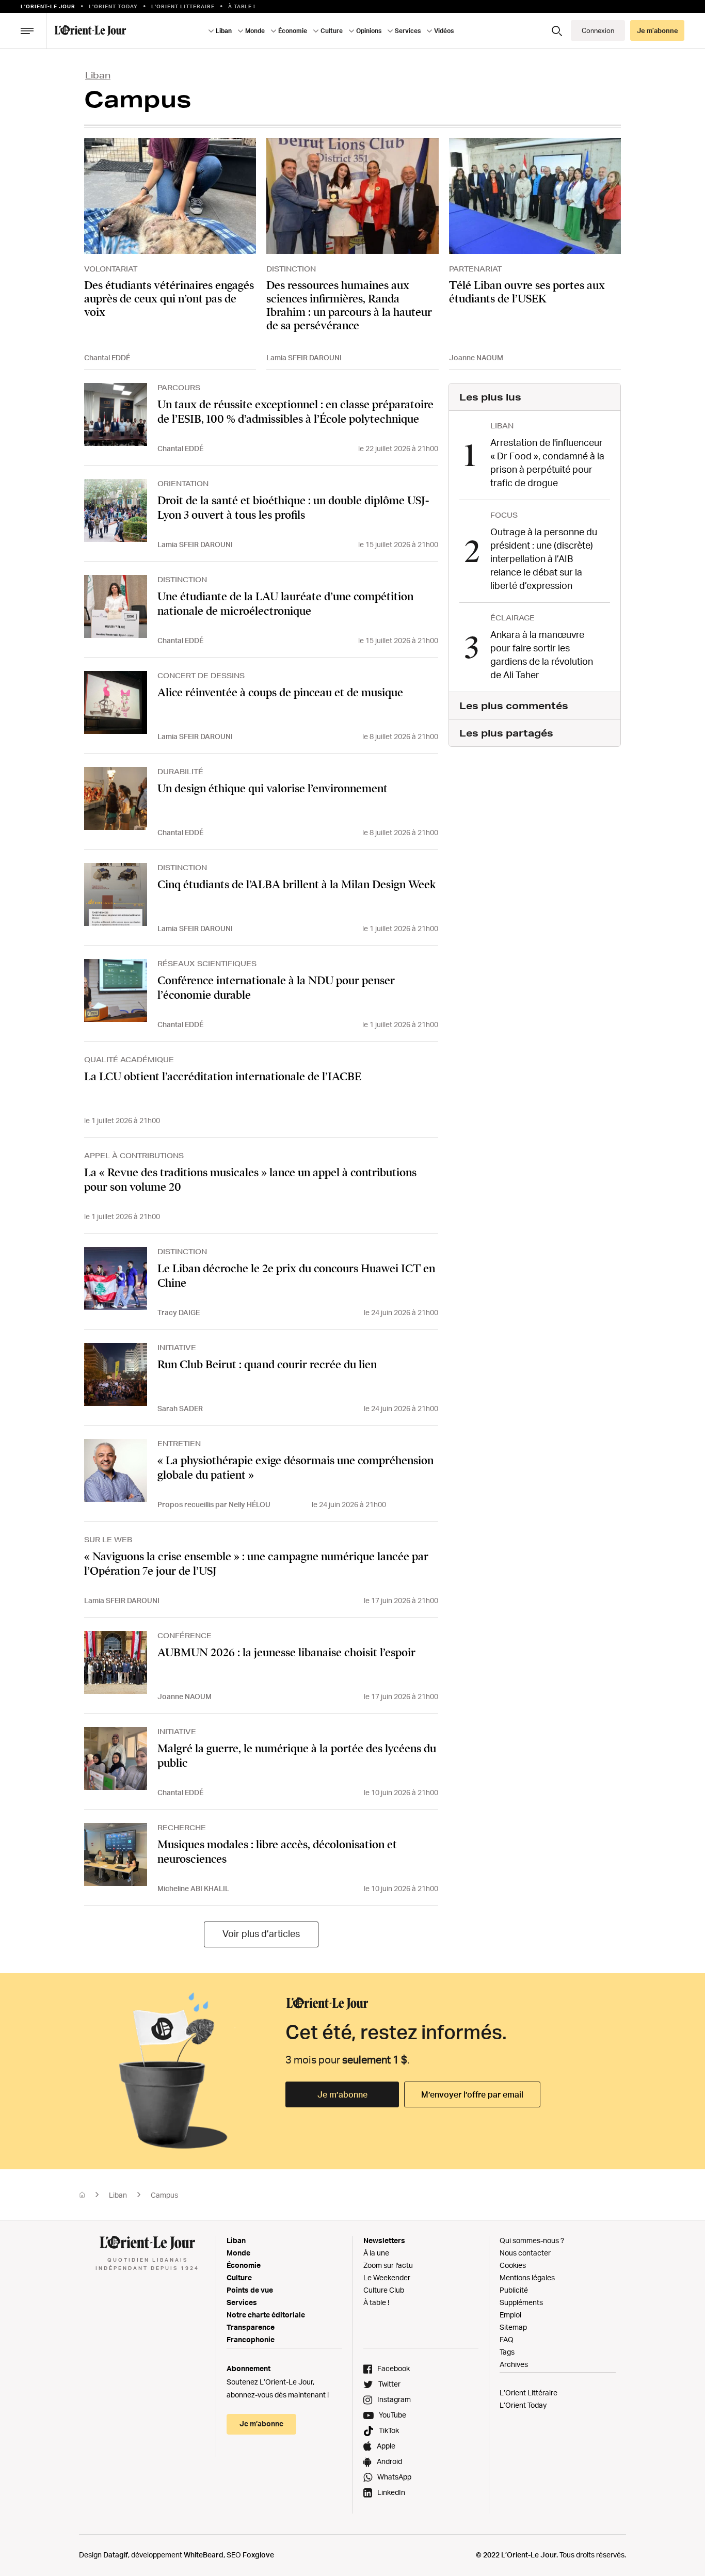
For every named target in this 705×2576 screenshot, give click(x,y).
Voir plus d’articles (261, 1933)
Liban (98, 75)
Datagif (116, 2555)
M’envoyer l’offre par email (472, 2094)
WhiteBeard (204, 2555)
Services (242, 2302)
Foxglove (258, 2555)
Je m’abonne (342, 2094)
